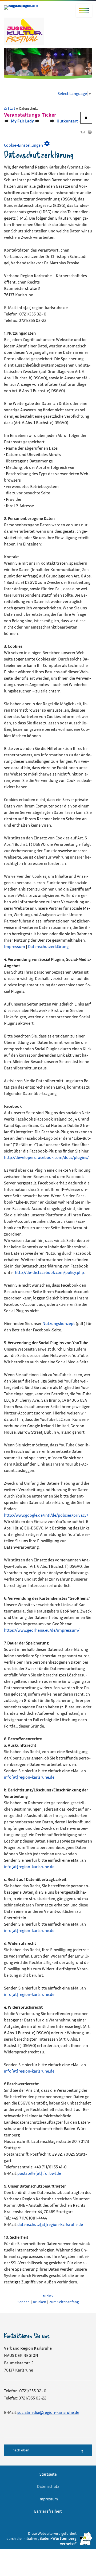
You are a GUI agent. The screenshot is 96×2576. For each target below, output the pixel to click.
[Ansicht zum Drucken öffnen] (90, 133)
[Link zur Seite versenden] (82, 133)
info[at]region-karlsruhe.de (29, 1777)
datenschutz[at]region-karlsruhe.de (50, 2224)
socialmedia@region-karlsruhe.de (48, 2412)
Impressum (15, 946)
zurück (48, 2296)
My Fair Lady (17, 121)
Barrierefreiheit (48, 2511)
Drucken (39, 2302)
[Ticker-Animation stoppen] (86, 118)
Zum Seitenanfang (64, 2302)
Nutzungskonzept (59, 1323)
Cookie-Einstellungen (27, 144)
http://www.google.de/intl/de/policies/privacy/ (46, 1515)
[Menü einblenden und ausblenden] (84, 11)
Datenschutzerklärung (48, 946)
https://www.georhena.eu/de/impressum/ (42, 1630)
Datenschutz (48, 2486)
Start (11, 108)
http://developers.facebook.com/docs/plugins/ (46, 1157)
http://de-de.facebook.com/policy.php (49, 1272)
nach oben (21, 2450)
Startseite (48, 2474)
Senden (24, 2302)
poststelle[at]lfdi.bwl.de (39, 2173)
